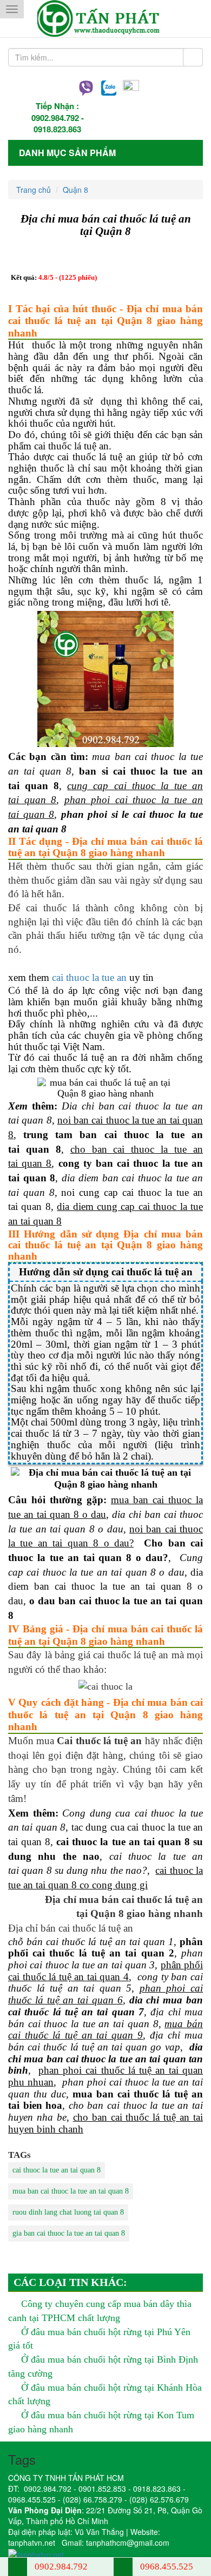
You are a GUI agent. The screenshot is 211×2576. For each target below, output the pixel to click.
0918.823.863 (57, 129)
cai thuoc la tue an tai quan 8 (57, 2170)
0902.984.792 (55, 118)
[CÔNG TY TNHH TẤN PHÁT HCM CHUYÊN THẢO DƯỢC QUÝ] (106, 19)
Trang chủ (34, 190)
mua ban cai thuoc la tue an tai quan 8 (71, 2191)
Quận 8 (75, 190)
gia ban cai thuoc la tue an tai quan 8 (69, 2233)
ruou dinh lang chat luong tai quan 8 (68, 2212)
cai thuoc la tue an (89, 977)
